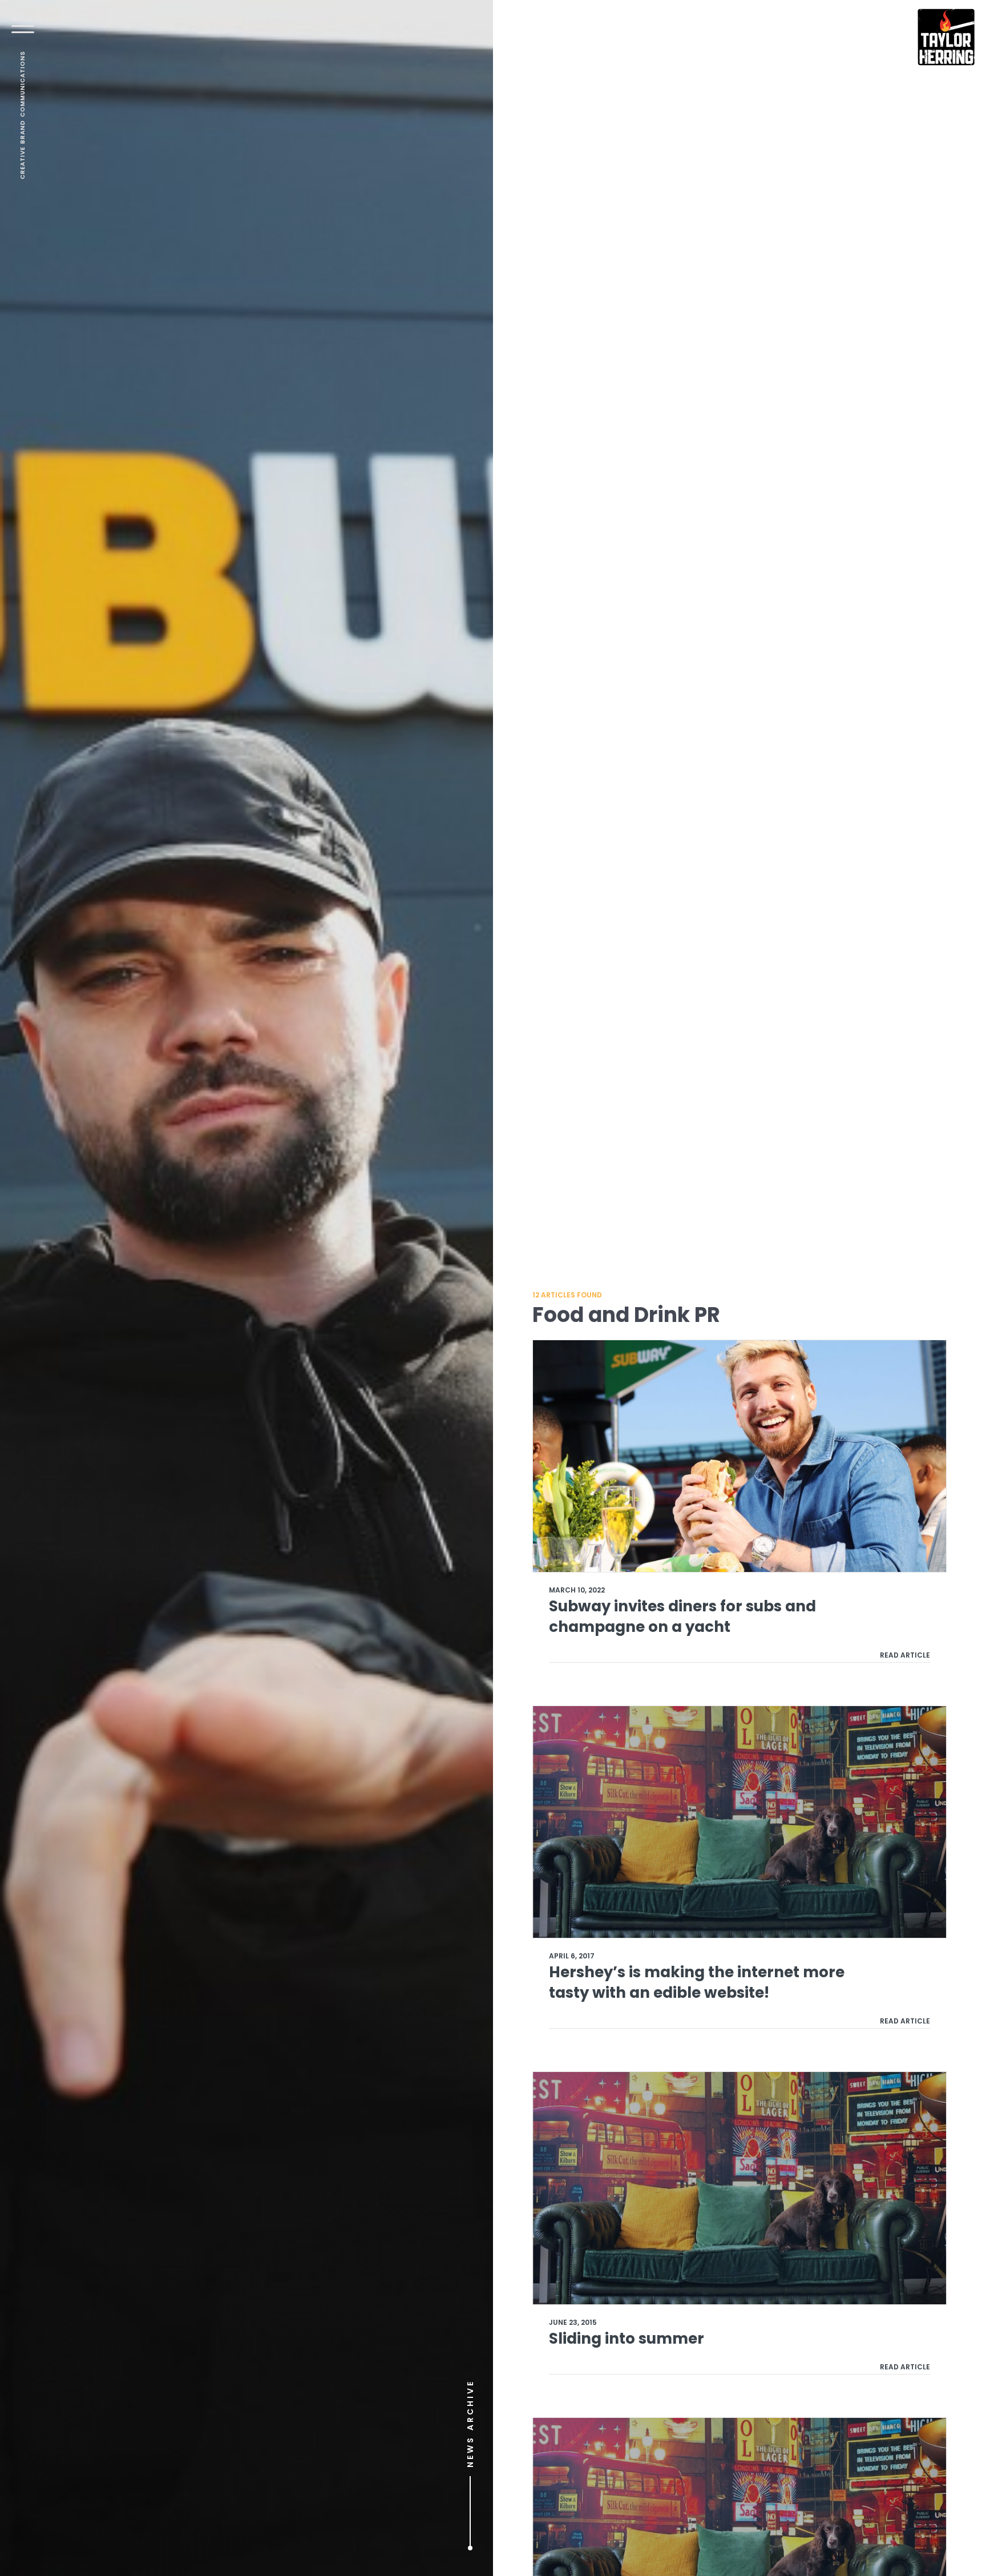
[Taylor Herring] (946, 37)
